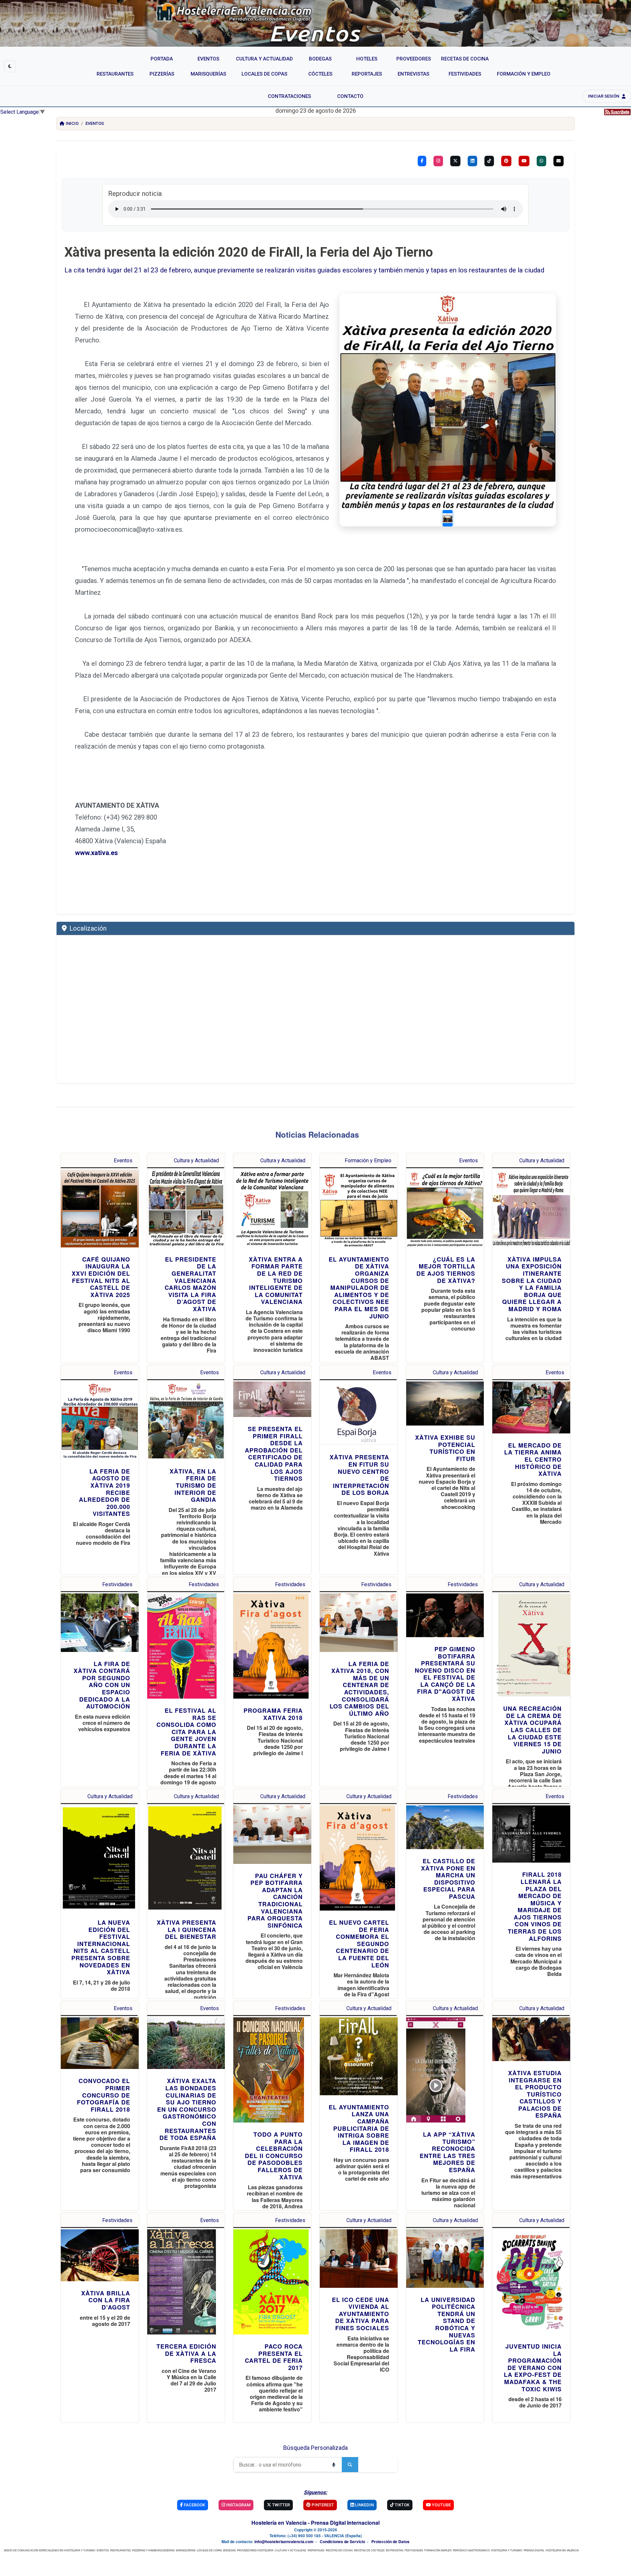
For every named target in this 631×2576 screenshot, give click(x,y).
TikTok (402, 2505)
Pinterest (322, 2505)
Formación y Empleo (368, 1160)
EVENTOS (103, 2550)
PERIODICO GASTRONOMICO (471, 2550)
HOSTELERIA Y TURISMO (507, 2550)
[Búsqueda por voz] (334, 2465)
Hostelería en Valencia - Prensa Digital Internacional (315, 2523)
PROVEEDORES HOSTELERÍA (255, 2550)
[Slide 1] (448, 518)
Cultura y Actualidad (196, 1160)
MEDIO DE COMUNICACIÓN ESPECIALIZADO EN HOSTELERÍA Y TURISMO (50, 2550)
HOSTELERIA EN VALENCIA (562, 2550)
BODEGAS (229, 2550)
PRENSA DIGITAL (534, 2550)
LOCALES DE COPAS (209, 2550)
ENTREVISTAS (395, 2550)
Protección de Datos (390, 2541)
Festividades (117, 1584)
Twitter (280, 2505)
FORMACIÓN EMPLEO (438, 2550)
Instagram (238, 2505)
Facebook (194, 2505)
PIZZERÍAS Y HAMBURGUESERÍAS (153, 2550)
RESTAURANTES (120, 2550)
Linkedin (364, 2505)
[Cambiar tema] (10, 66)
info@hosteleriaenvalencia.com (284, 2541)
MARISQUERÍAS (186, 2550)
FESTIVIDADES (414, 2550)
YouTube (441, 2505)
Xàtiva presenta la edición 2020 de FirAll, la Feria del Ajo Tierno (249, 252)
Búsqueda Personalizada (315, 2448)
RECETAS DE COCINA (339, 2550)
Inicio (72, 123)
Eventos (95, 123)
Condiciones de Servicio (342, 2541)
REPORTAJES (316, 2550)
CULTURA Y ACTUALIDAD (291, 2550)
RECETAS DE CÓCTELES (369, 2550)
